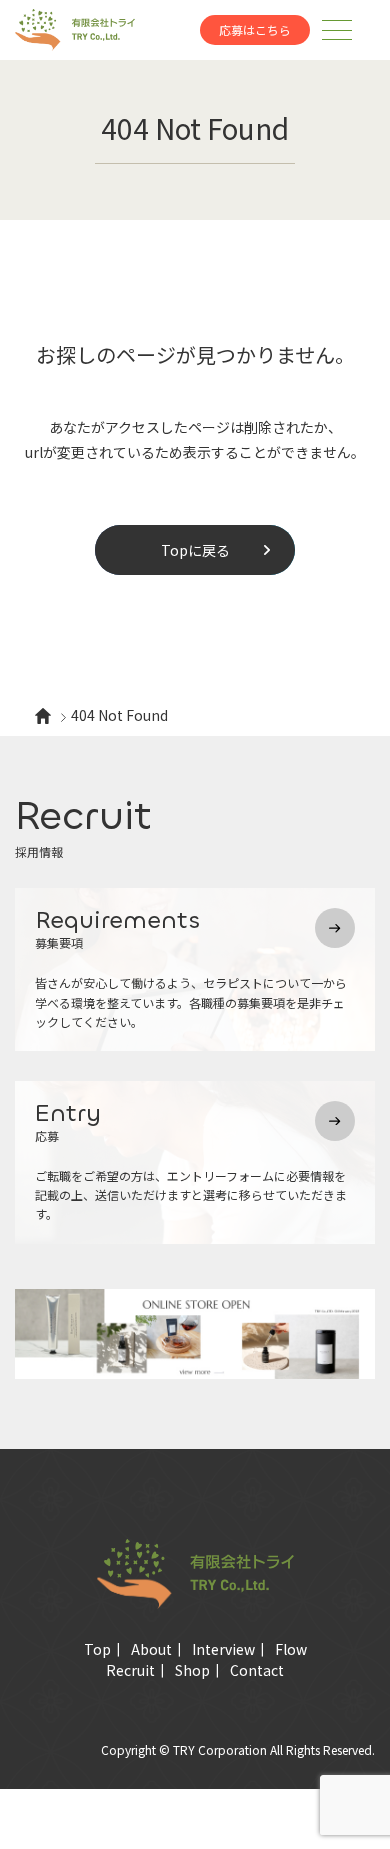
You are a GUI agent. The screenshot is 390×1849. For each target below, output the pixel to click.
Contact (257, 1670)
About (151, 1649)
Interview (223, 1649)
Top (97, 1649)
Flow (291, 1649)
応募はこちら (255, 29)
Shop (192, 1670)
